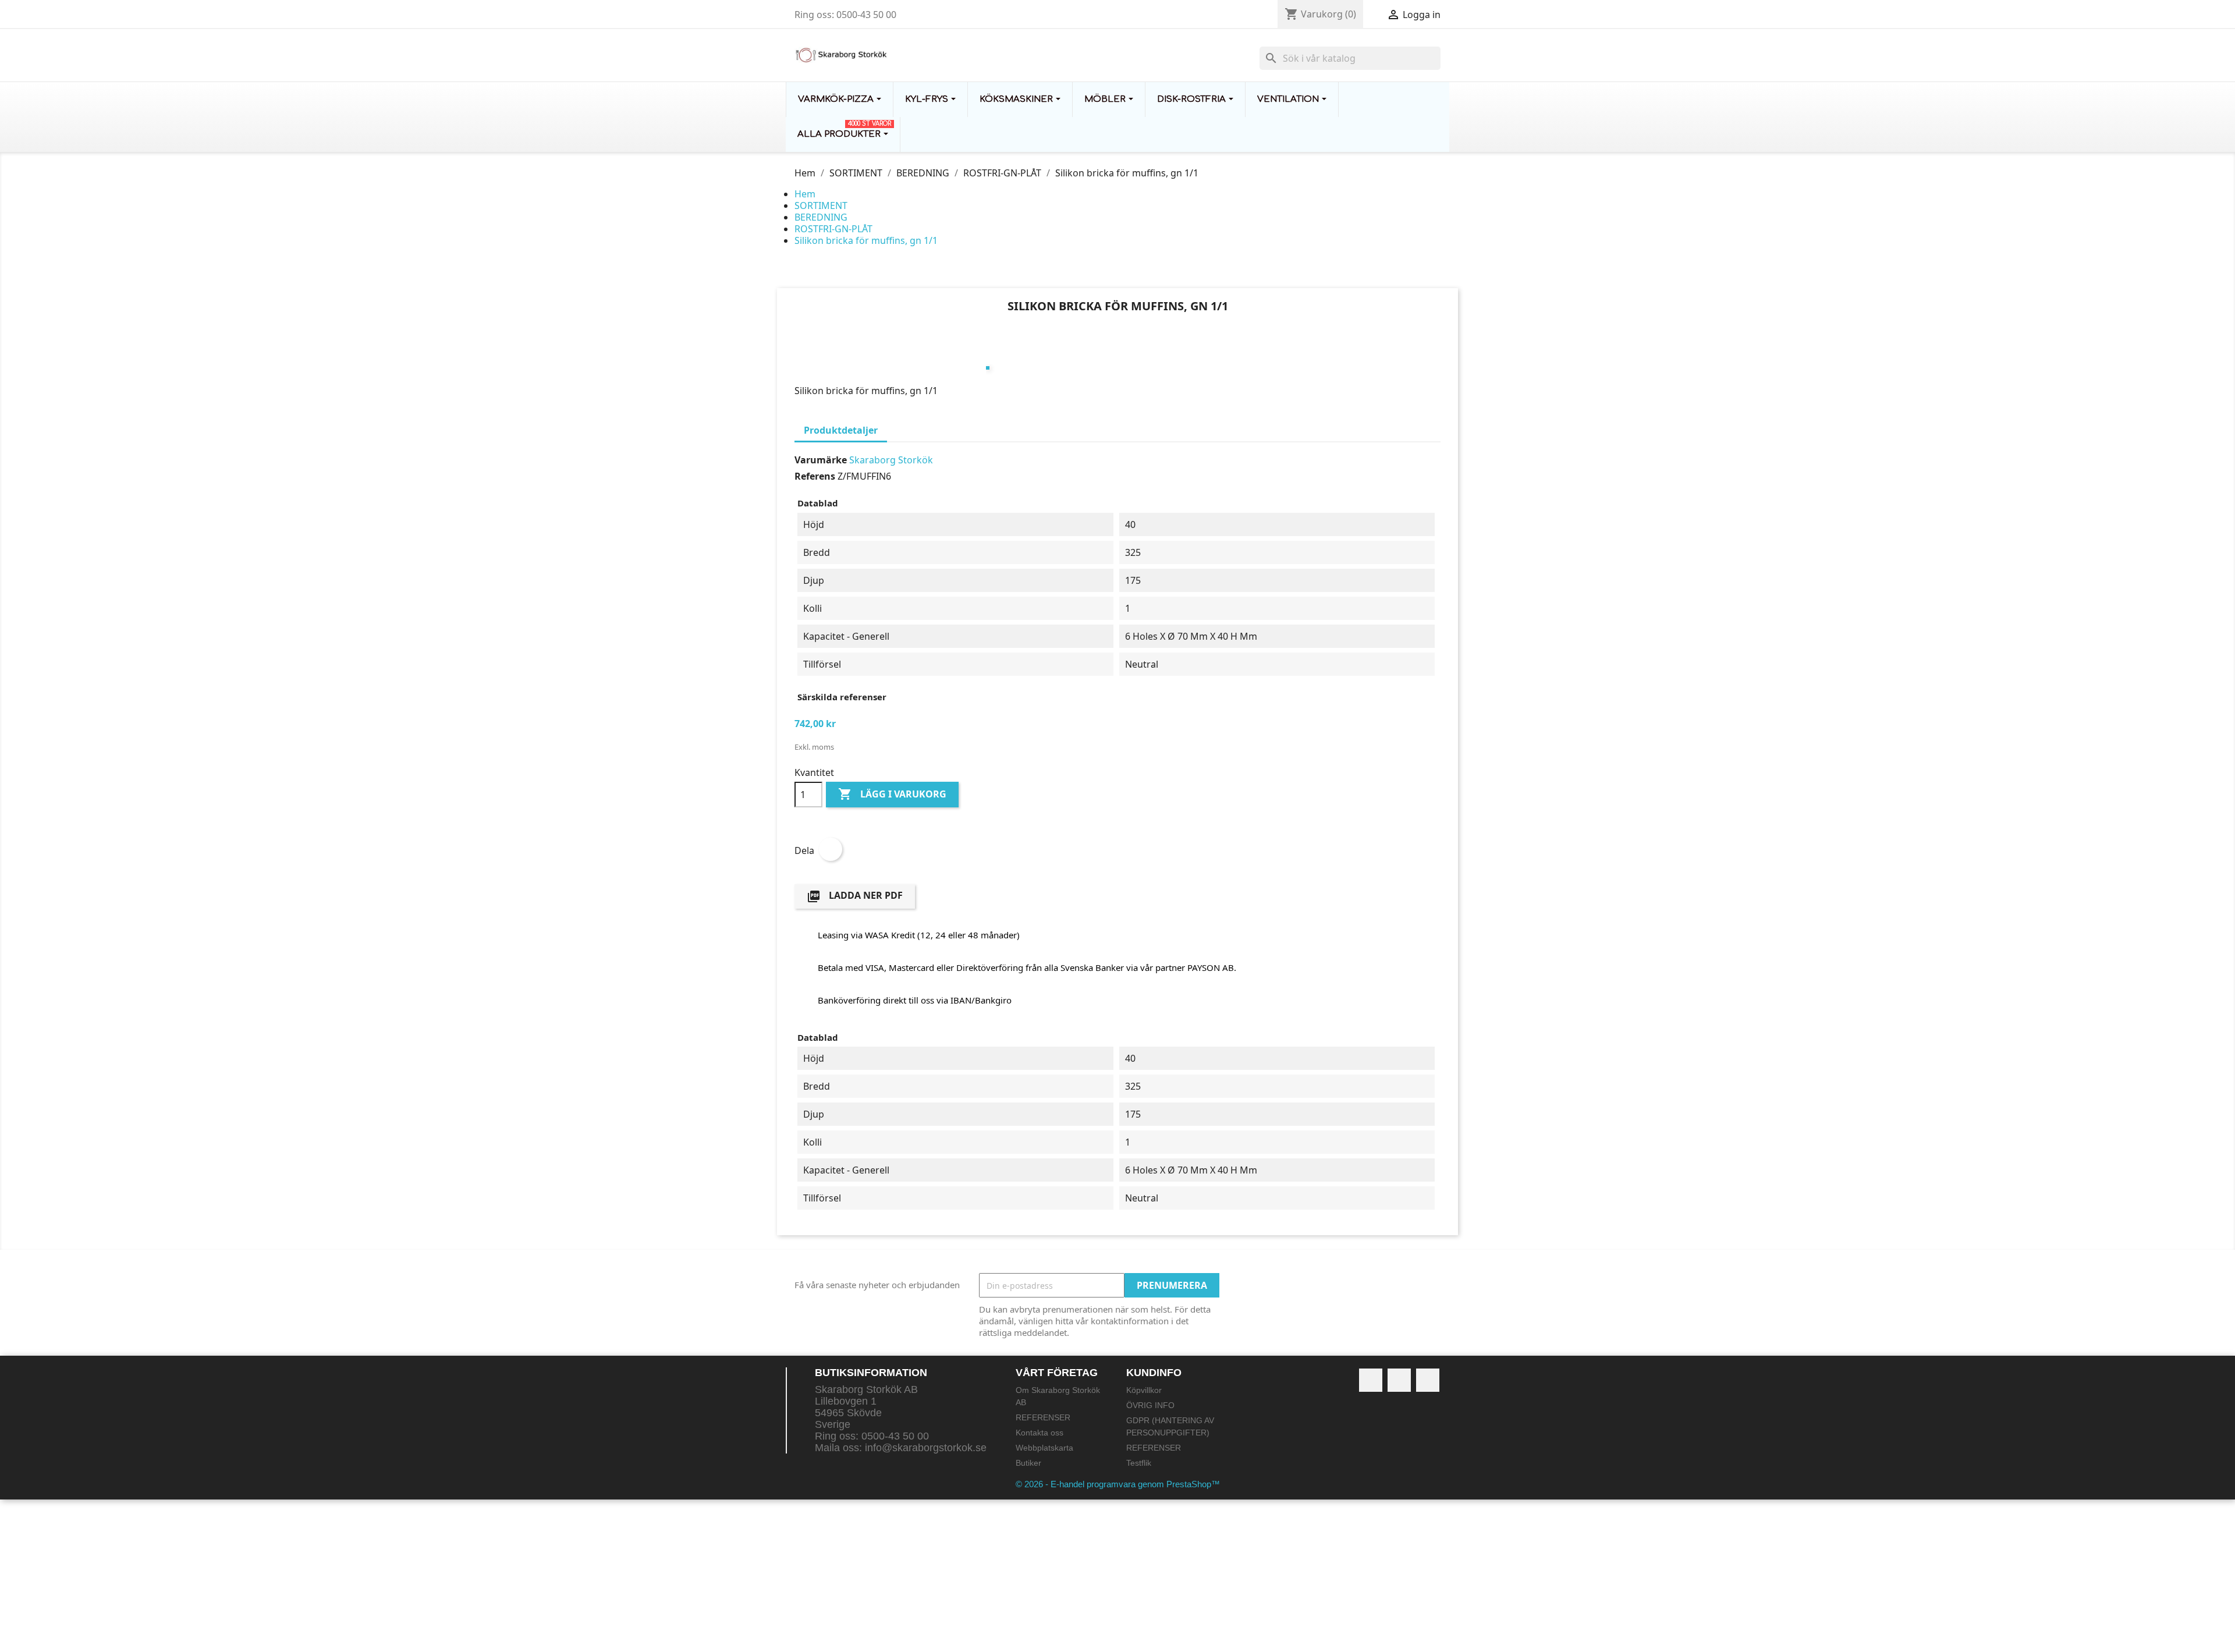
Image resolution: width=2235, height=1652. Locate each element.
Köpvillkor (1144, 1390)
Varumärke (821, 460)
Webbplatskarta (1044, 1448)
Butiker (1028, 1463)
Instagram (1428, 1380)
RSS (1399, 1380)
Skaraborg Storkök (891, 460)
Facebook (1371, 1380)
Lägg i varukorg (892, 794)
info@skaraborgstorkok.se (926, 1448)
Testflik (1139, 1463)
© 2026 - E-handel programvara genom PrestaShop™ (1118, 1484)
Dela (831, 849)
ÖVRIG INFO (1150, 1405)
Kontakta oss (1040, 1433)
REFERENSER (1043, 1417)
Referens (815, 476)
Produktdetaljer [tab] (841, 430)
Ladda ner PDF (855, 896)
